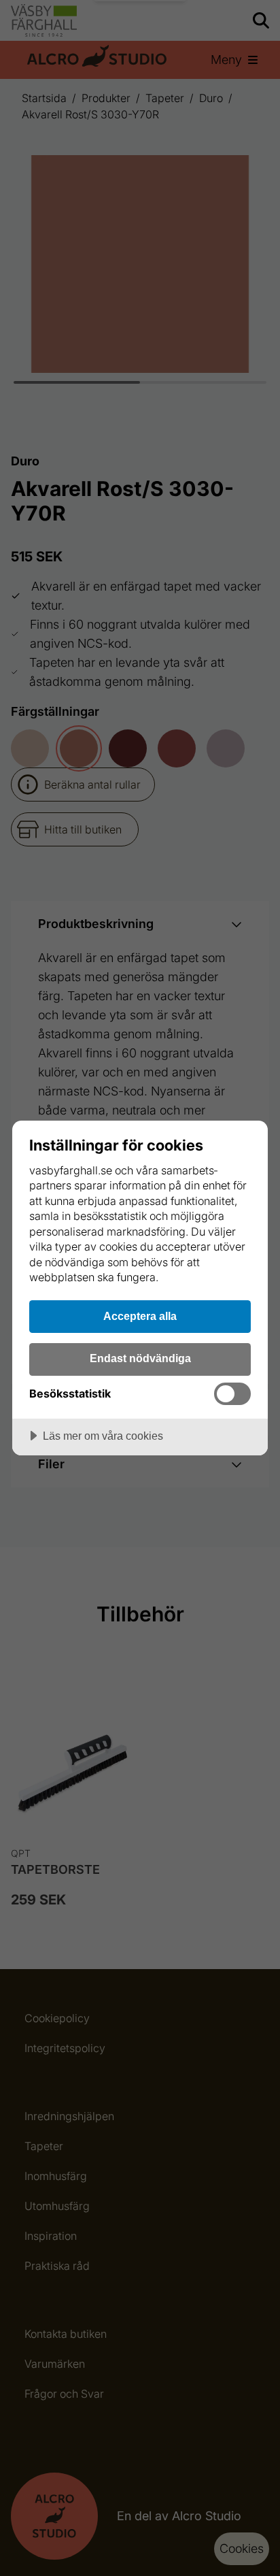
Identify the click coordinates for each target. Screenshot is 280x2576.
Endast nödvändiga (140, 1358)
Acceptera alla (140, 1316)
